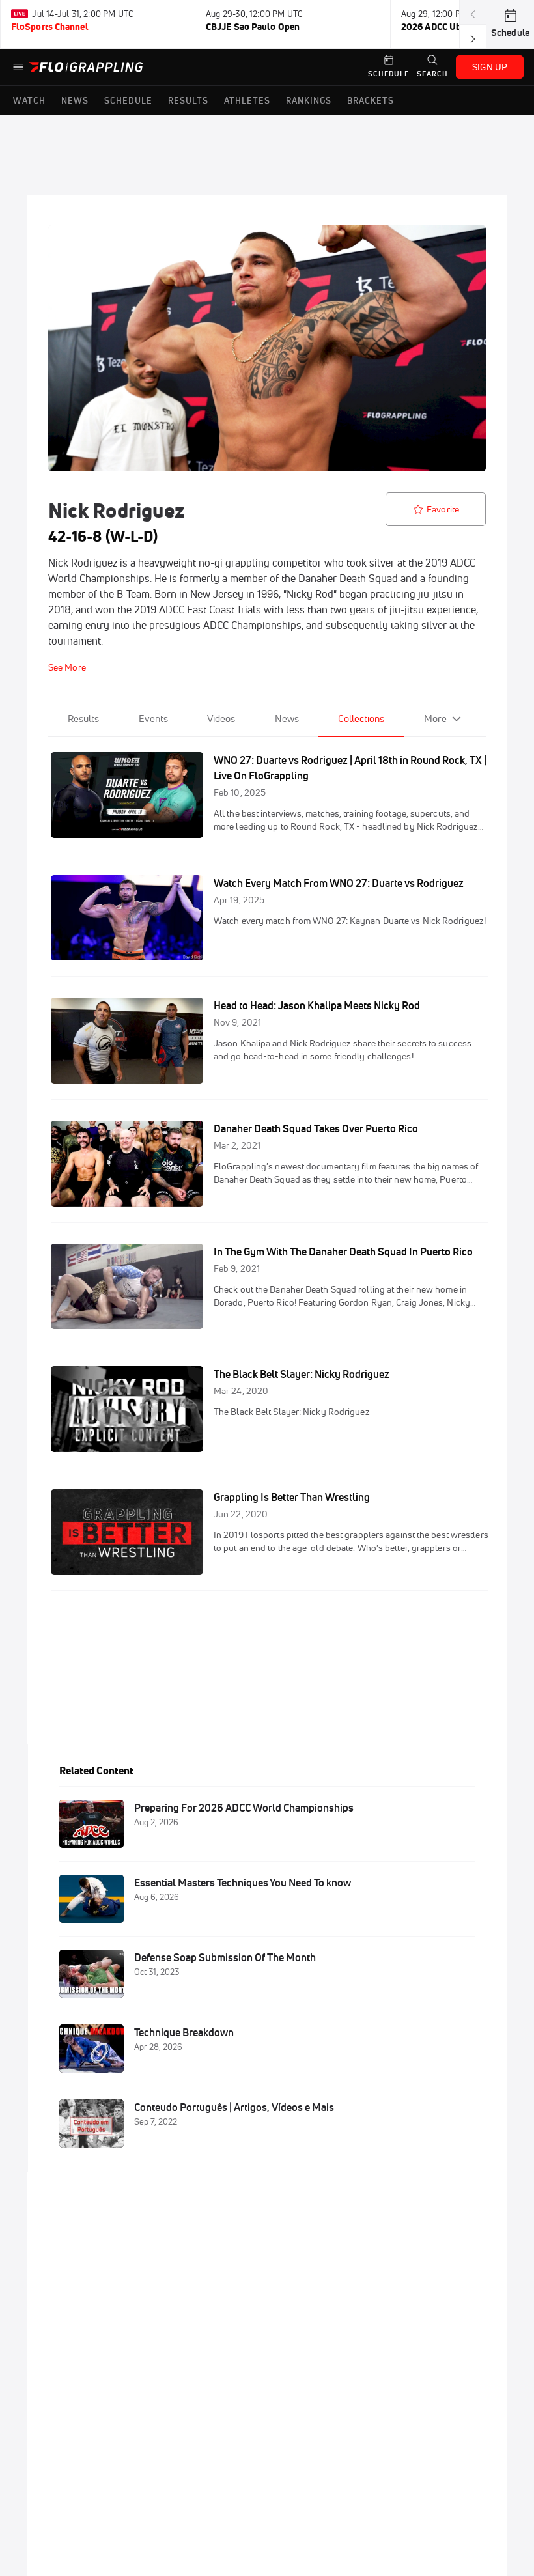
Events (153, 719)
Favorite (443, 509)
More (435, 719)
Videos (221, 719)
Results (83, 719)
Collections (361, 719)
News (287, 719)
